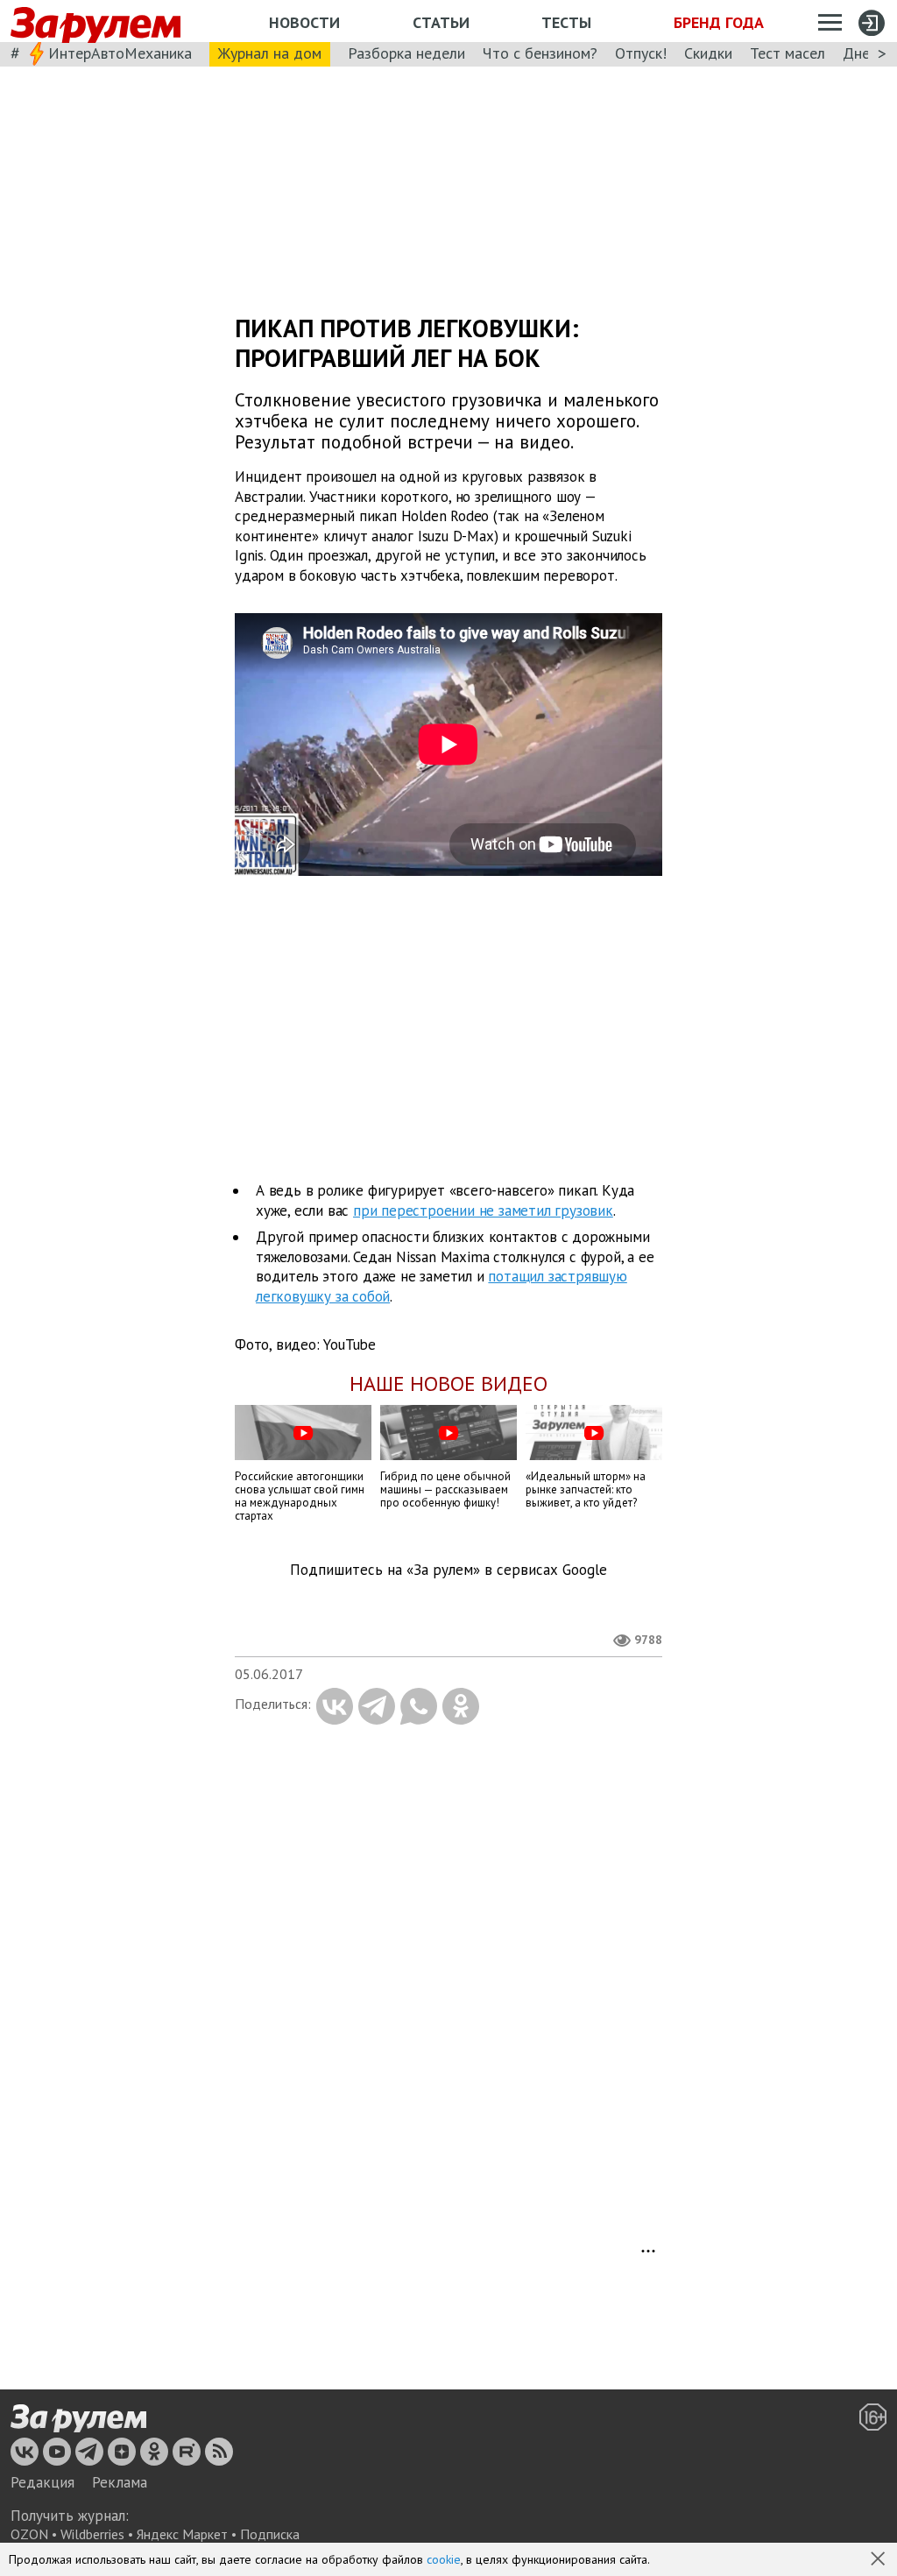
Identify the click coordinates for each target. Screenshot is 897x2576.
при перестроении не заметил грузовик (483, 1210)
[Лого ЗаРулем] (95, 21)
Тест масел (788, 53)
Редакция (42, 2482)
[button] (879, 2560)
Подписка (270, 2534)
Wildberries (92, 2534)
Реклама (120, 2482)
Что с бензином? (540, 53)
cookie (444, 2559)
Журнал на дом (270, 53)
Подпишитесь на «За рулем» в (448, 1570)
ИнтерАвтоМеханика (120, 53)
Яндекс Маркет (182, 2534)
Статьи (441, 22)
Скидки (708, 53)
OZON (29, 2534)
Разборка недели (406, 53)
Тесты (566, 22)
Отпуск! (641, 53)
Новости (304, 22)
